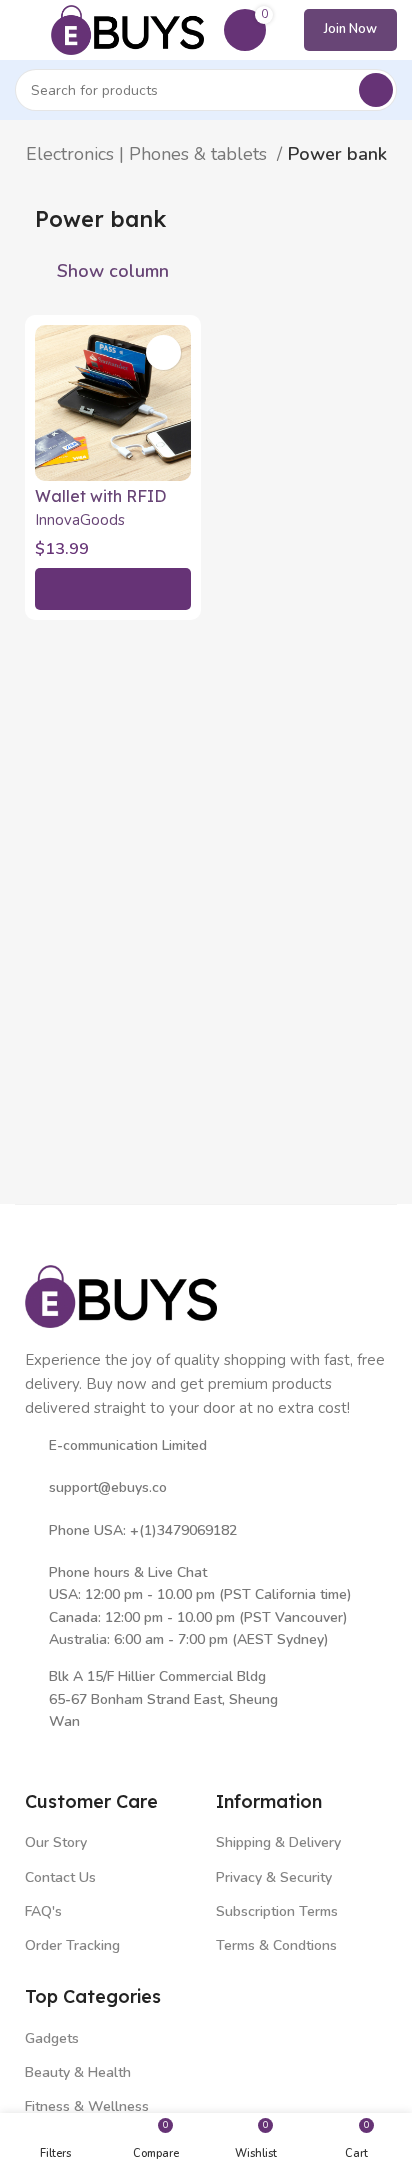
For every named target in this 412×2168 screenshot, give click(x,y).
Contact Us (60, 1877)
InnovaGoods (80, 520)
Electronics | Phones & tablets (149, 154)
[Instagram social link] (97, 1751)
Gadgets (52, 2038)
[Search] (376, 90)
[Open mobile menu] (23, 30)
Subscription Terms (277, 1911)
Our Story (56, 1842)
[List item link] (206, 1488)
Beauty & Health (78, 2072)
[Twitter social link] (68, 1751)
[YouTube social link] (126, 1751)
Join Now (350, 29)
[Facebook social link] (39, 1751)
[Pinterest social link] (155, 1751)
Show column (113, 271)
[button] (113, 589)
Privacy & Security (274, 1877)
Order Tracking (72, 1945)
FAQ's (43, 1911)
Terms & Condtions (276, 1945)
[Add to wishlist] (163, 352)
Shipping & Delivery (278, 1842)
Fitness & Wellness (87, 2106)
